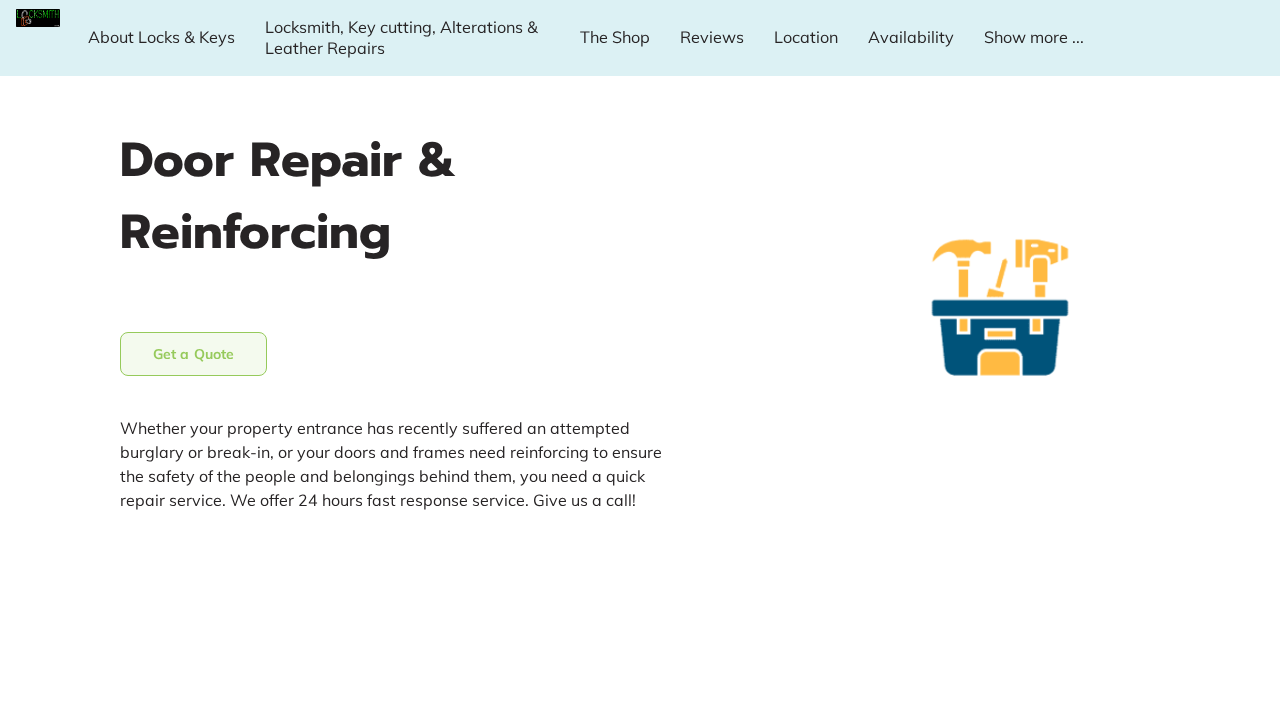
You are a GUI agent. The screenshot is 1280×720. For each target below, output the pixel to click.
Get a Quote (193, 354)
